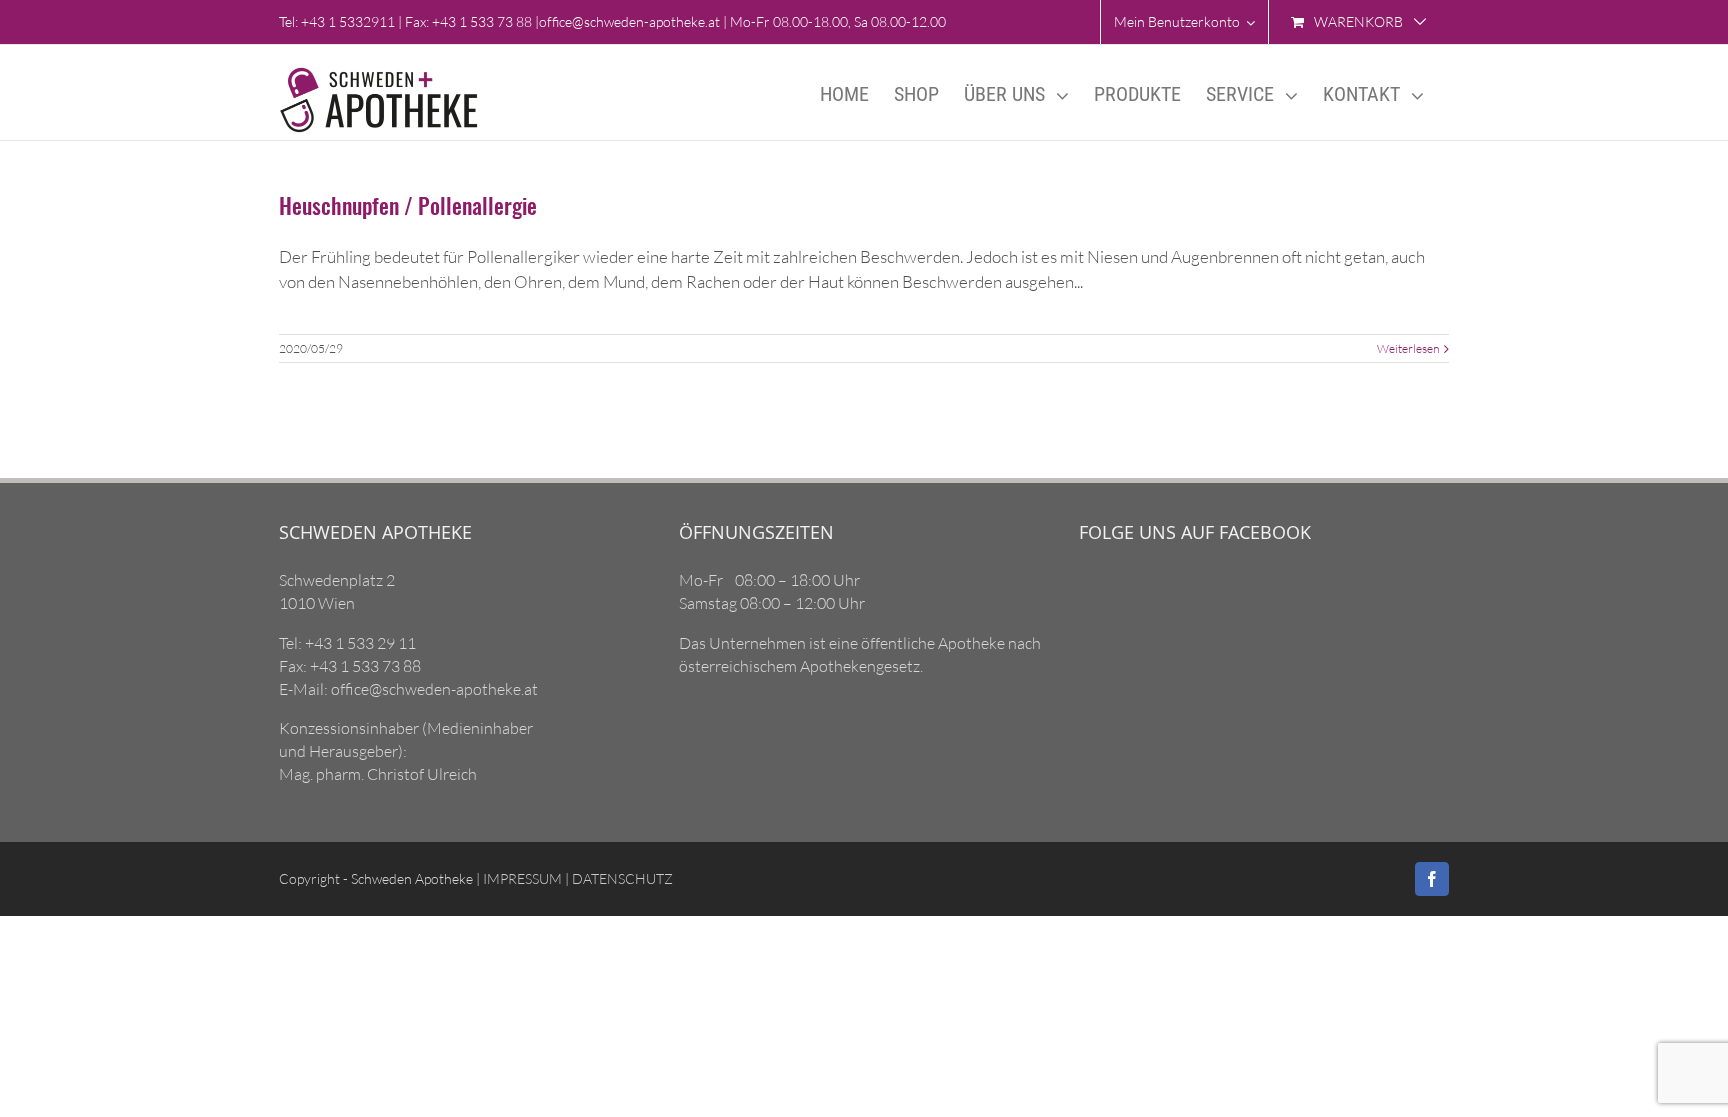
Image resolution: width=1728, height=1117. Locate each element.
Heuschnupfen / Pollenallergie (408, 205)
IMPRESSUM (521, 878)
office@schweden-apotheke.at (629, 21)
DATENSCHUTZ (621, 878)
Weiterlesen (1408, 348)
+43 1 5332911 (348, 21)
